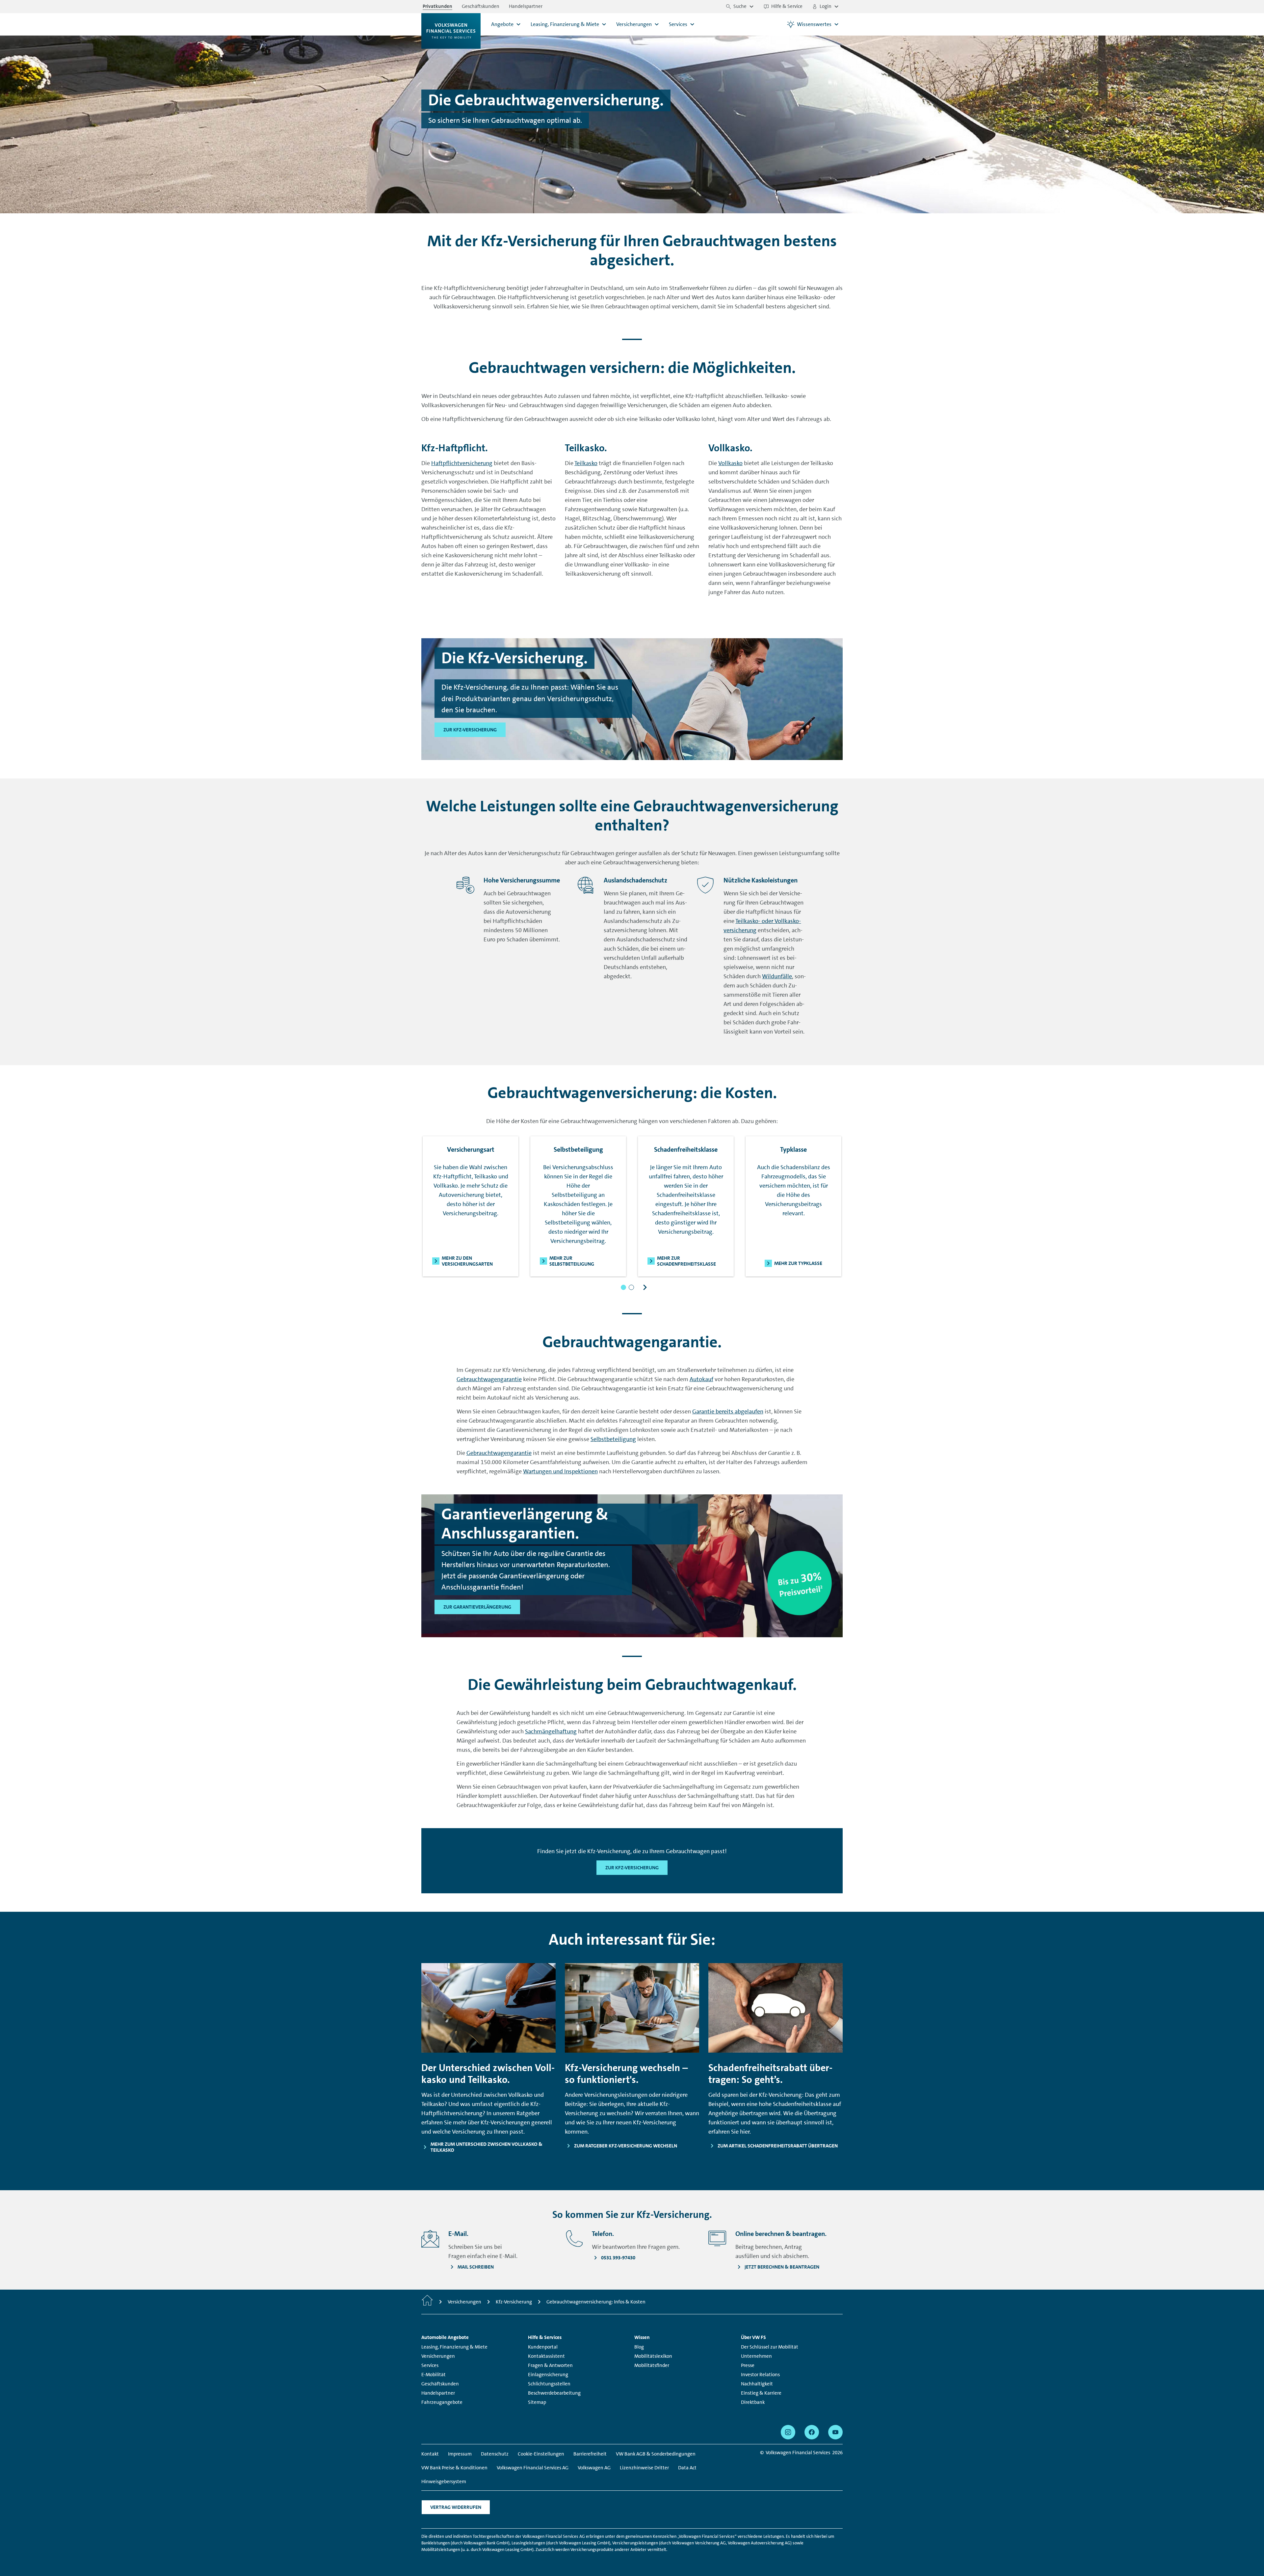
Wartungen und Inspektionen (560, 1471)
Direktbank (753, 2402)
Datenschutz (495, 2454)
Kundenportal (543, 2347)
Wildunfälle (777, 976)
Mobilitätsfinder (652, 2365)
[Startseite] (427, 2302)
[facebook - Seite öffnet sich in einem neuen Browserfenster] (812, 2432)
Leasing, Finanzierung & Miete (454, 2347)
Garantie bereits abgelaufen (728, 1411)
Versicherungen (438, 2356)
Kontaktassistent (546, 2356)
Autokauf (701, 1379)
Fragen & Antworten (550, 2365)
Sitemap (537, 2402)
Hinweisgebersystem (444, 2482)
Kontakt (430, 2454)
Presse (748, 2365)
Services (430, 2365)
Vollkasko (730, 463)
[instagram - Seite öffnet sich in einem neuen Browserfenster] (788, 2432)
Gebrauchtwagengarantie (489, 1379)
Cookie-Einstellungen (541, 2454)
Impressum (460, 2454)
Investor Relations (760, 2375)
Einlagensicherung (548, 2375)
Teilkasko (586, 463)
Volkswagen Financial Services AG (533, 2468)
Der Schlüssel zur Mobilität (770, 2347)
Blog (639, 2347)
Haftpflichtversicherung (462, 463)
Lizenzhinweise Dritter (644, 2468)
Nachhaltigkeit (757, 2384)
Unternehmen (756, 2356)
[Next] (645, 1287)
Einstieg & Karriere (761, 2393)
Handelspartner (438, 2393)
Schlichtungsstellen (549, 2384)
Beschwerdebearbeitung (554, 2393)
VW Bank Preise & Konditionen (454, 2468)
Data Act (687, 2468)
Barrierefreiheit (590, 2454)
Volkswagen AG (594, 2468)
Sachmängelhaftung (551, 1731)
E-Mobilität (434, 2375)
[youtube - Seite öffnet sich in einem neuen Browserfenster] (835, 2432)
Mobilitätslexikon (653, 2356)
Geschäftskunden (440, 2384)
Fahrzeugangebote (442, 2402)
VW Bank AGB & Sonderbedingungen (656, 2454)
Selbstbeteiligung (613, 1439)
